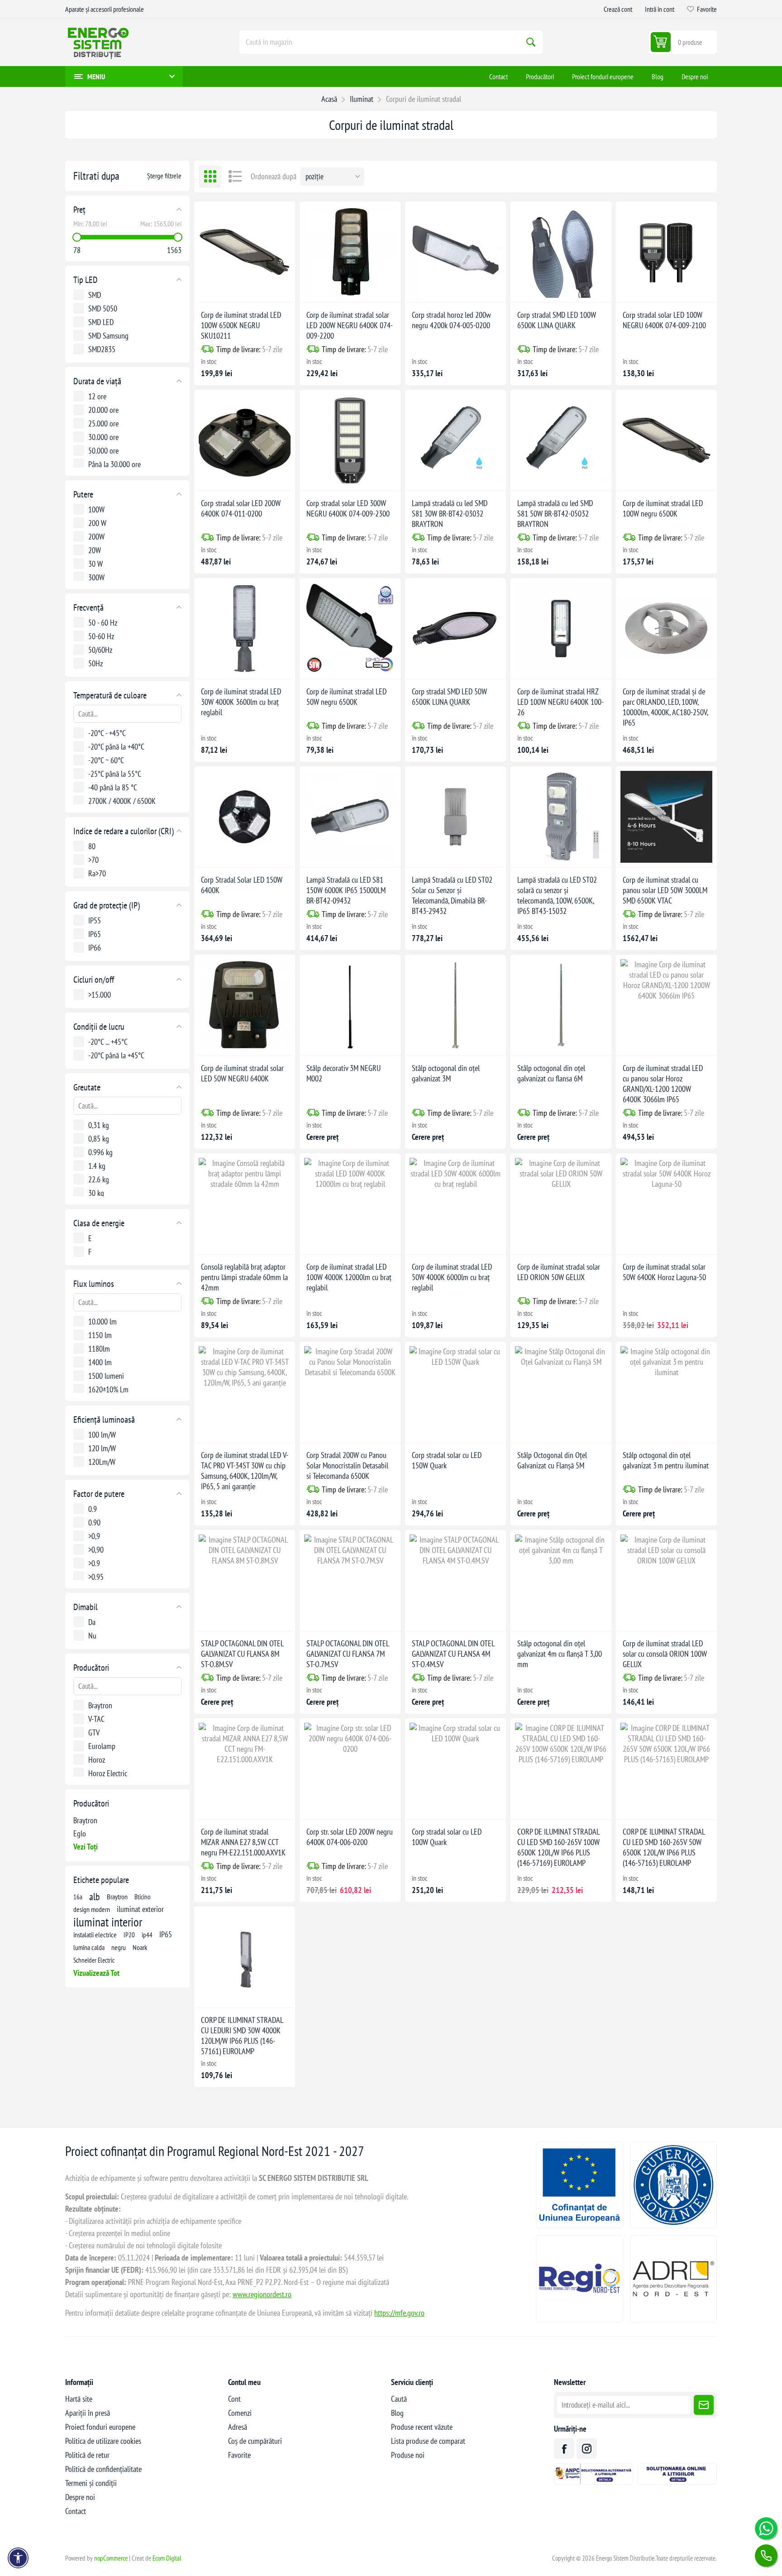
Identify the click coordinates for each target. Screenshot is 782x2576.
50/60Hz (100, 650)
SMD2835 (102, 349)
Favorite (239, 2455)
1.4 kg (97, 1166)
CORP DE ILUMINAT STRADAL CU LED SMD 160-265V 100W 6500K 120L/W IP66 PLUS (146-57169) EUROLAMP (558, 1847)
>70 (93, 860)
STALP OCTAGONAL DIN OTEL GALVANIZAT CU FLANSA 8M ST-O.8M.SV (242, 1654)
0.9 (93, 1509)
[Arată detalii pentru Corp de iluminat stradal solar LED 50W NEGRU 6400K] (245, 1005)
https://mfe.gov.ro (399, 2313)
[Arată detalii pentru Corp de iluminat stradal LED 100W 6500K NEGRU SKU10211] (245, 252)
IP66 (95, 948)
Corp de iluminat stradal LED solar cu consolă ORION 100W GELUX (665, 1654)
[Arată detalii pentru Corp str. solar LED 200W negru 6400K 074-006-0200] (350, 1769)
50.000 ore (103, 451)
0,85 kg (99, 1139)
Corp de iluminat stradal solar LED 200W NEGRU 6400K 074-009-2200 (350, 325)
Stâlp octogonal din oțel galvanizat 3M (446, 1073)
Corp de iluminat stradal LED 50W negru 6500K (346, 697)
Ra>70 (97, 873)
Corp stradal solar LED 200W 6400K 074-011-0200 (241, 508)
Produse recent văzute (422, 2427)
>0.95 (96, 1577)
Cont (234, 2399)
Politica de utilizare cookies (103, 2441)
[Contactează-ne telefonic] (766, 2556)
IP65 (95, 934)
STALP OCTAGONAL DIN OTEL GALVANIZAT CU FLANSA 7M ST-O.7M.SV (348, 1654)
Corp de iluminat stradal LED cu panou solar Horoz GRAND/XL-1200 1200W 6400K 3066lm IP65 (663, 1084)
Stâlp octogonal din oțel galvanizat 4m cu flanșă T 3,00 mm (560, 1654)
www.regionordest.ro (262, 2294)
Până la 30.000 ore (114, 464)
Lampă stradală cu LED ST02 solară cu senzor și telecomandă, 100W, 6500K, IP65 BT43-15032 (557, 895)
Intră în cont (660, 9)
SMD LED (101, 322)
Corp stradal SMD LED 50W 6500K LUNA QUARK (449, 697)
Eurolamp (102, 1746)
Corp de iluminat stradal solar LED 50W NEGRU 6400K (242, 1073)
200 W (97, 523)
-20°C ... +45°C (108, 1042)
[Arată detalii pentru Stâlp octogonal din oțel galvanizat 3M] (455, 1005)
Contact (76, 2511)
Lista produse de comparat (428, 2441)
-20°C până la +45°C (116, 1055)
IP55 (95, 920)
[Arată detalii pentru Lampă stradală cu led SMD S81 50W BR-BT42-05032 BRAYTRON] (561, 440)
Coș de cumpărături (255, 2441)
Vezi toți (86, 1847)
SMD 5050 (103, 308)
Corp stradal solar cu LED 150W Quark (447, 1460)
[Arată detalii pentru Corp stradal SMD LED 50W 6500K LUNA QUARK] (455, 628)
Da (92, 1622)
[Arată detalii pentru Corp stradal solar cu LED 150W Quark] (455, 1392)
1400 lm (100, 1362)
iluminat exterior (140, 1909)
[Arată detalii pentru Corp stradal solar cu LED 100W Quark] (455, 1769)
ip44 (147, 1935)
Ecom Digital (167, 2558)
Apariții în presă (88, 2413)
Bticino (142, 1897)
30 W (95, 564)
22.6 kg (99, 1179)
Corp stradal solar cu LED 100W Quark (447, 1837)
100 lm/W (102, 1435)
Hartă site (79, 2399)
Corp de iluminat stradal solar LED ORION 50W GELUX (559, 1272)
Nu (92, 1636)
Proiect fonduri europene (100, 2427)
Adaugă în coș (264, 288)
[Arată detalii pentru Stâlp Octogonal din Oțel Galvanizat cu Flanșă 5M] (561, 1392)
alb (95, 1897)
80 (92, 846)
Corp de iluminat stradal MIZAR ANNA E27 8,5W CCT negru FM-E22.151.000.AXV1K (243, 1842)
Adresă (238, 2427)
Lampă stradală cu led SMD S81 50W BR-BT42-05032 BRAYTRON (555, 514)
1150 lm (100, 1335)
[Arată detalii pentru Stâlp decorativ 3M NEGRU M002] (350, 1005)
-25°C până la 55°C (115, 774)
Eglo (80, 1833)
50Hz (95, 663)
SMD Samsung (108, 336)
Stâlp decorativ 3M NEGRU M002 (343, 1073)
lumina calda (89, 1947)
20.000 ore (103, 410)
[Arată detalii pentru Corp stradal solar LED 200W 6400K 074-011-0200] (245, 440)
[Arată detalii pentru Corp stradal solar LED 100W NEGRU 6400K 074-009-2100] (666, 252)
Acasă (329, 99)
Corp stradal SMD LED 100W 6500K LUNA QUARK (557, 320)
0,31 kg (99, 1125)
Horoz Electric (108, 1773)
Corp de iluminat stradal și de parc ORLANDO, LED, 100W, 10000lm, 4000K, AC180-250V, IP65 (665, 707)
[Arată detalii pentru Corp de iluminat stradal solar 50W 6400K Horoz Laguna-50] (666, 1204)
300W (96, 577)
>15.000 (100, 995)
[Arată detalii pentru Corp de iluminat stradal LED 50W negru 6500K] (350, 628)
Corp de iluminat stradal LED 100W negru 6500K (663, 508)
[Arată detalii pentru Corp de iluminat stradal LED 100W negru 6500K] (666, 440)
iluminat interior (108, 1922)
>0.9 (94, 1563)
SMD (95, 295)
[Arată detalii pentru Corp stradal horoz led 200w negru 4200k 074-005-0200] (455, 252)
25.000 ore (103, 423)
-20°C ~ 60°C (106, 760)
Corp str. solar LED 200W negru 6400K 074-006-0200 (350, 1837)
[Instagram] (587, 2449)
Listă (235, 177)
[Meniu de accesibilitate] (18, 2558)
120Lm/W (102, 1462)
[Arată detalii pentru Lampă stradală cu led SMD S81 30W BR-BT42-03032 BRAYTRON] (455, 440)
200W (96, 537)
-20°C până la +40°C (116, 747)
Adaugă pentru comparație (228, 288)
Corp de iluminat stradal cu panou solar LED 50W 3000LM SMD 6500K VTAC (665, 890)
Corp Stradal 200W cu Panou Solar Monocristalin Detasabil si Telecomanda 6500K (347, 1465)
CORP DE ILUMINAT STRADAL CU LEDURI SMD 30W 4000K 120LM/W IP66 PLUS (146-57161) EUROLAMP (242, 2036)
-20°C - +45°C (107, 733)
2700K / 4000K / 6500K (122, 801)
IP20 (129, 1935)
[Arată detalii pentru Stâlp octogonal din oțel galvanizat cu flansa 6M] (561, 1005)
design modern (92, 1909)
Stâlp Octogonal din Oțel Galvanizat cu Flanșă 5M (552, 1460)
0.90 (94, 1522)
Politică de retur (87, 2455)
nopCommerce (111, 2558)
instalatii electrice (95, 1935)
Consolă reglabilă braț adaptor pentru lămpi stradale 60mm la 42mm (244, 1277)
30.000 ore (103, 437)
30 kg (96, 1193)
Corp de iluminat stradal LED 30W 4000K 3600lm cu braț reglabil (241, 702)
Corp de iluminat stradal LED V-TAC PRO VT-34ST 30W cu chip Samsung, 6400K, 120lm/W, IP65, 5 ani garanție (245, 1471)
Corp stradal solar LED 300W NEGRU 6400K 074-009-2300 (348, 508)
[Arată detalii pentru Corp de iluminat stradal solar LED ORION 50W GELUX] (561, 1204)
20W (95, 550)
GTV (94, 1732)
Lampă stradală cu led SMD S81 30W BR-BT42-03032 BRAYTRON (450, 514)
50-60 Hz (101, 636)
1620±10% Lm (108, 1389)
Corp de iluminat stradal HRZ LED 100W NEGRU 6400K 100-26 (560, 702)
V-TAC (96, 1719)
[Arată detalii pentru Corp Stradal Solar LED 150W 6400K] (245, 817)
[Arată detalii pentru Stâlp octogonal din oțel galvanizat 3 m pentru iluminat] (666, 1392)
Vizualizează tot (96, 1973)
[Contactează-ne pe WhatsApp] (766, 2528)
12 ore (97, 396)
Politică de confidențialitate (103, 2469)
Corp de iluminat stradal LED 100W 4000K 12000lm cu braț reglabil (349, 1277)
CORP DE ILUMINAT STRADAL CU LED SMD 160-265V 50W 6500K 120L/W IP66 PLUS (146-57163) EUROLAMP (664, 1847)
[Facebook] (564, 2449)
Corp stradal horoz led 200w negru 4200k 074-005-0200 (451, 320)
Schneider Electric (94, 1960)
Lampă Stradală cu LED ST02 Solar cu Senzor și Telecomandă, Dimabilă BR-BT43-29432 (452, 895)
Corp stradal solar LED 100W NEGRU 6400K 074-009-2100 (664, 320)
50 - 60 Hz (103, 623)
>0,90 (96, 1550)
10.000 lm (103, 1321)
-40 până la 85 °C (113, 787)
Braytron (100, 1705)
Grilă (210, 177)
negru (119, 1947)
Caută (531, 42)
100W (96, 509)
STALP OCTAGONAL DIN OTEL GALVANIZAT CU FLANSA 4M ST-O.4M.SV (453, 1654)
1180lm (99, 1349)
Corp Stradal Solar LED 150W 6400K (242, 885)
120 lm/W (102, 1448)
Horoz (97, 1760)
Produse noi (408, 2455)
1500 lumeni (106, 1376)
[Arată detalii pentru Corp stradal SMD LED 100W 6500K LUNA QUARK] (561, 252)
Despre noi (80, 2497)
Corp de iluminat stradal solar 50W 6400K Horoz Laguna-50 (664, 1272)
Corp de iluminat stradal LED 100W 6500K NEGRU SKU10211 (241, 325)
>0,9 (94, 1536)
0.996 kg (100, 1152)
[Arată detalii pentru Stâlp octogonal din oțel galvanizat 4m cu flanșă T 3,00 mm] (561, 1580)
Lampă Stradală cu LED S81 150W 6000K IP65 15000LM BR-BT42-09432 (346, 890)
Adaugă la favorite (209, 288)
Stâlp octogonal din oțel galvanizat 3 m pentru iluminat (666, 1460)
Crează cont (618, 9)
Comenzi (240, 2413)
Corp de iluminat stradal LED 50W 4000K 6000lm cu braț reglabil (452, 1277)
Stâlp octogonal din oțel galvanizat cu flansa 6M (551, 1073)
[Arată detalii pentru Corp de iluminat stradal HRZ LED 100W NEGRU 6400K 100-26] (561, 628)
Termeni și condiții (91, 2483)
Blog (397, 2413)
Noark (140, 1947)
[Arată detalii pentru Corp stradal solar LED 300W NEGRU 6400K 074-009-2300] (350, 440)
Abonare (704, 2405)
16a (78, 1897)
